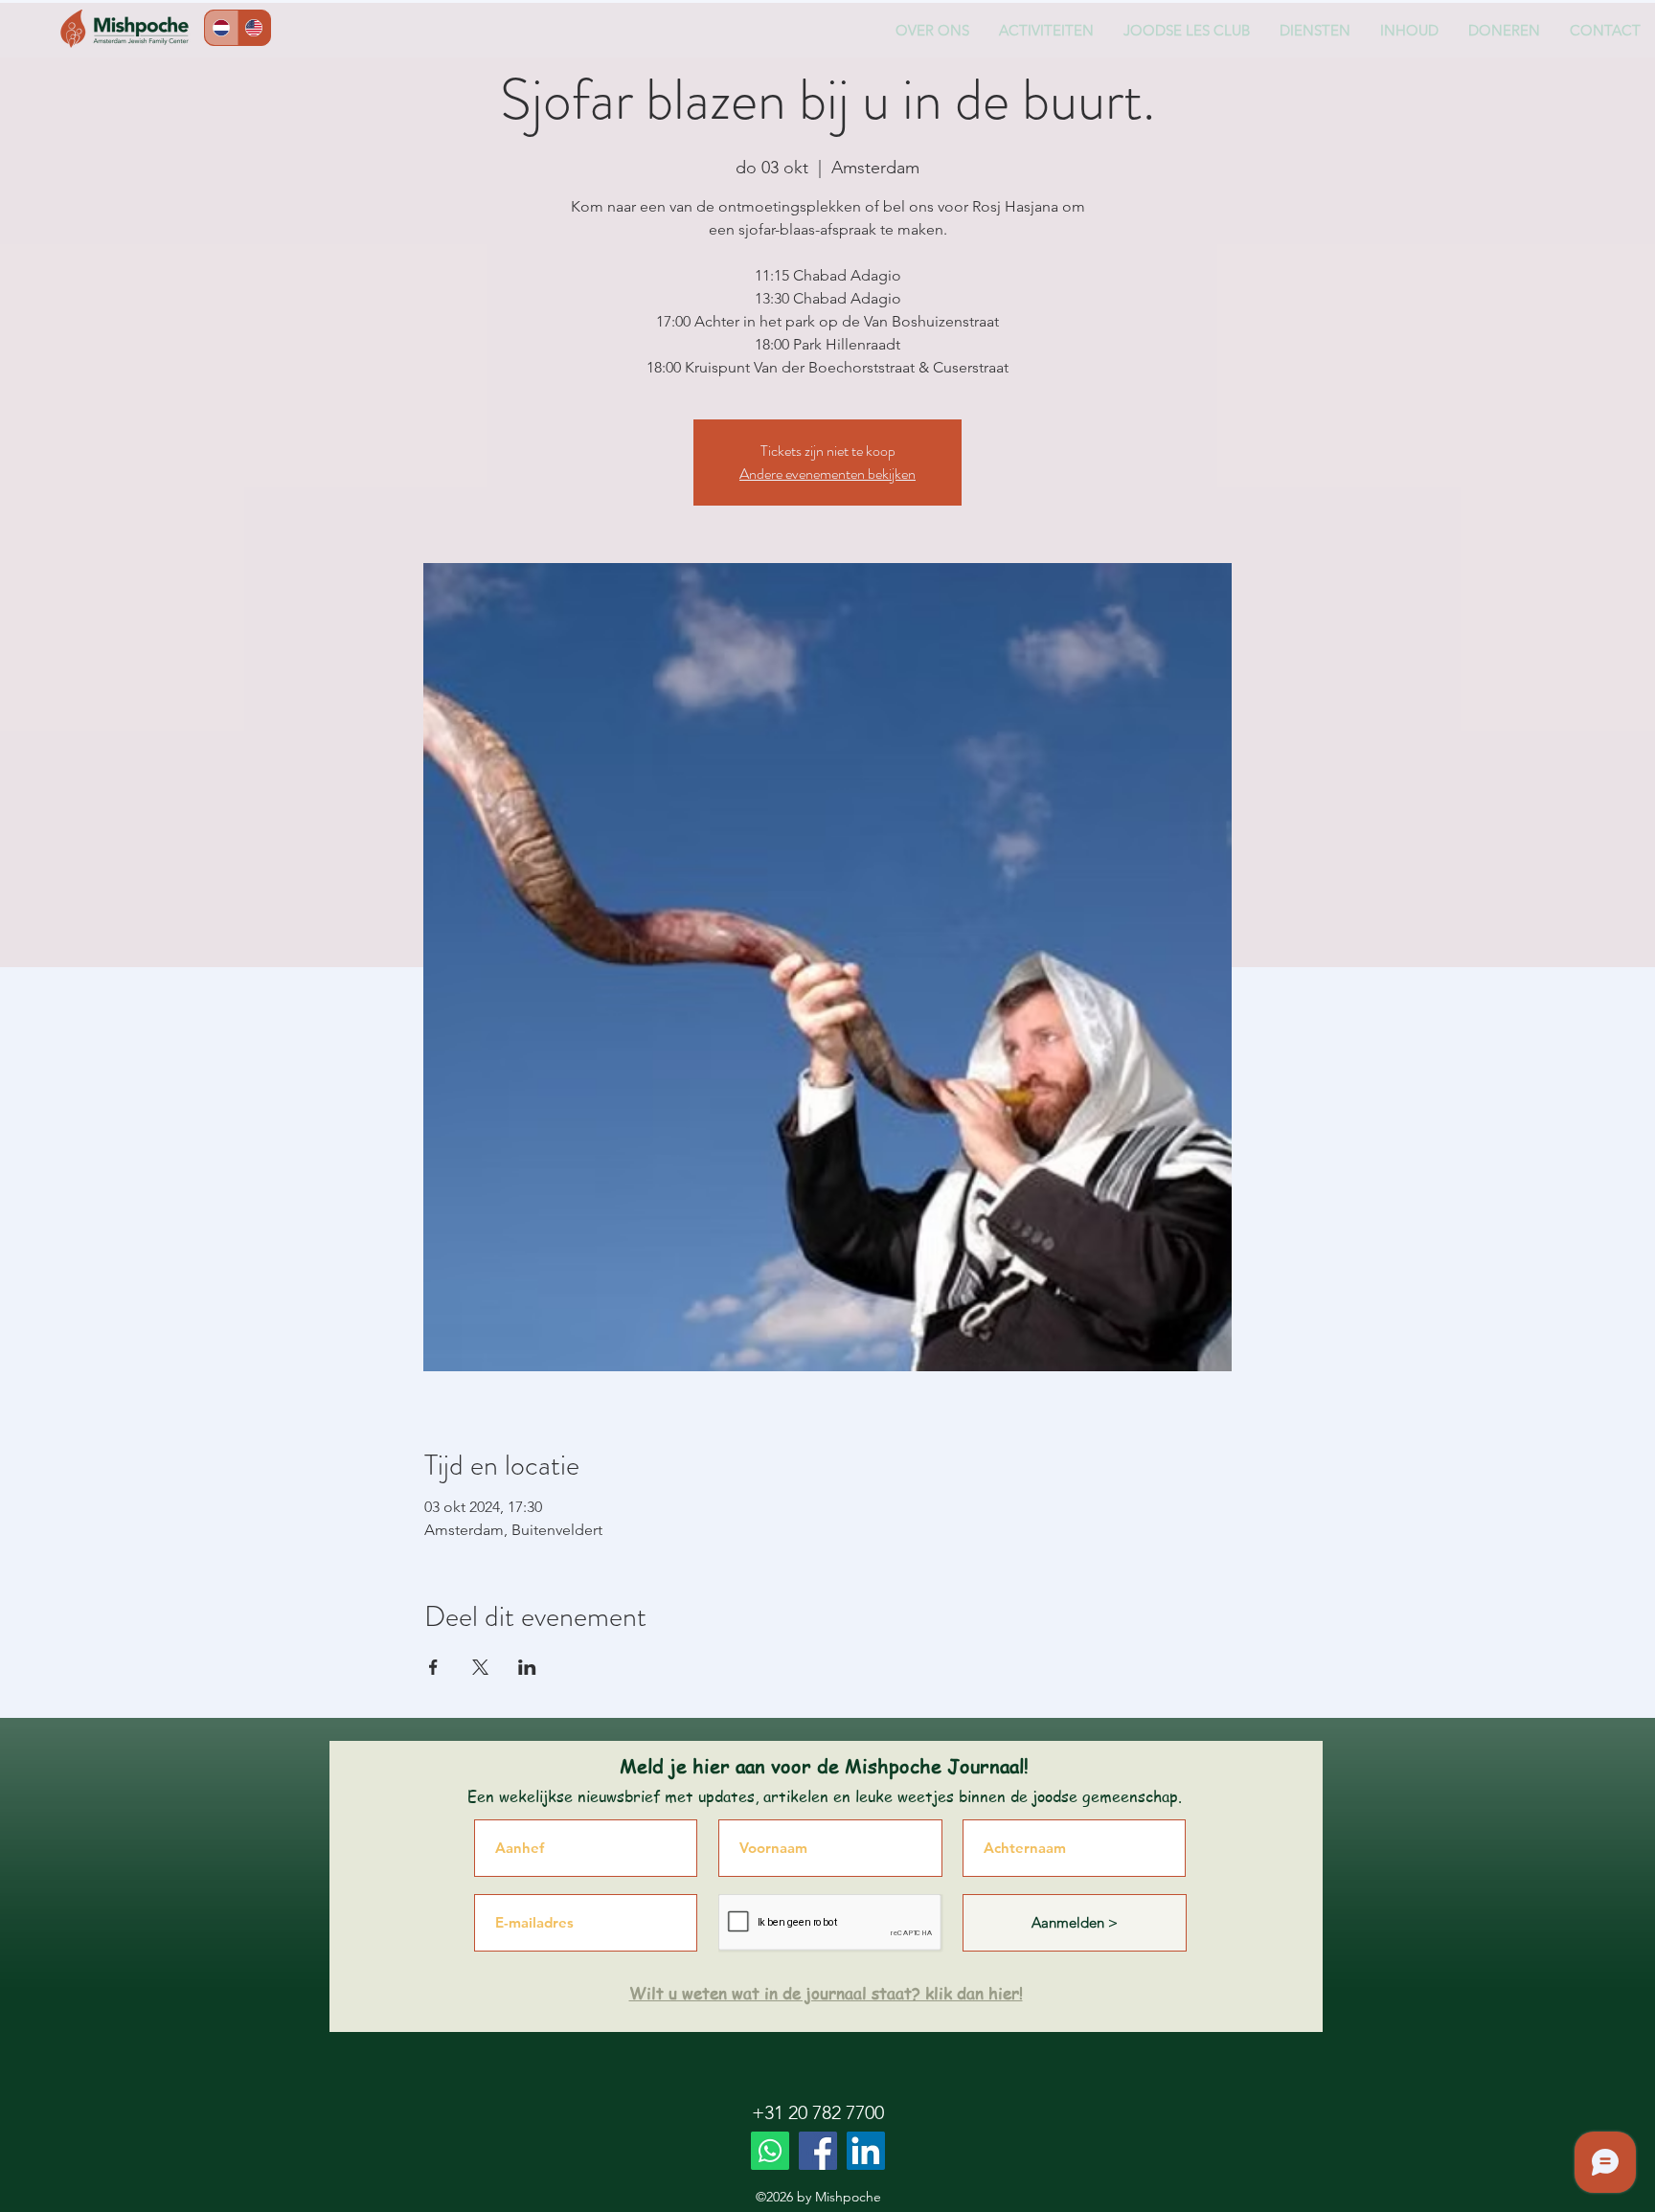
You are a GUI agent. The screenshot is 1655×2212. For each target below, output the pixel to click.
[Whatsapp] (770, 2151)
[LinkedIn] (866, 2151)
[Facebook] (818, 2151)
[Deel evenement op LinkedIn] (527, 1667)
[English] (254, 28)
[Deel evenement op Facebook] (433, 1667)
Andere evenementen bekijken (827, 474)
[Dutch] (221, 28)
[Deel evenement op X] (480, 1667)
